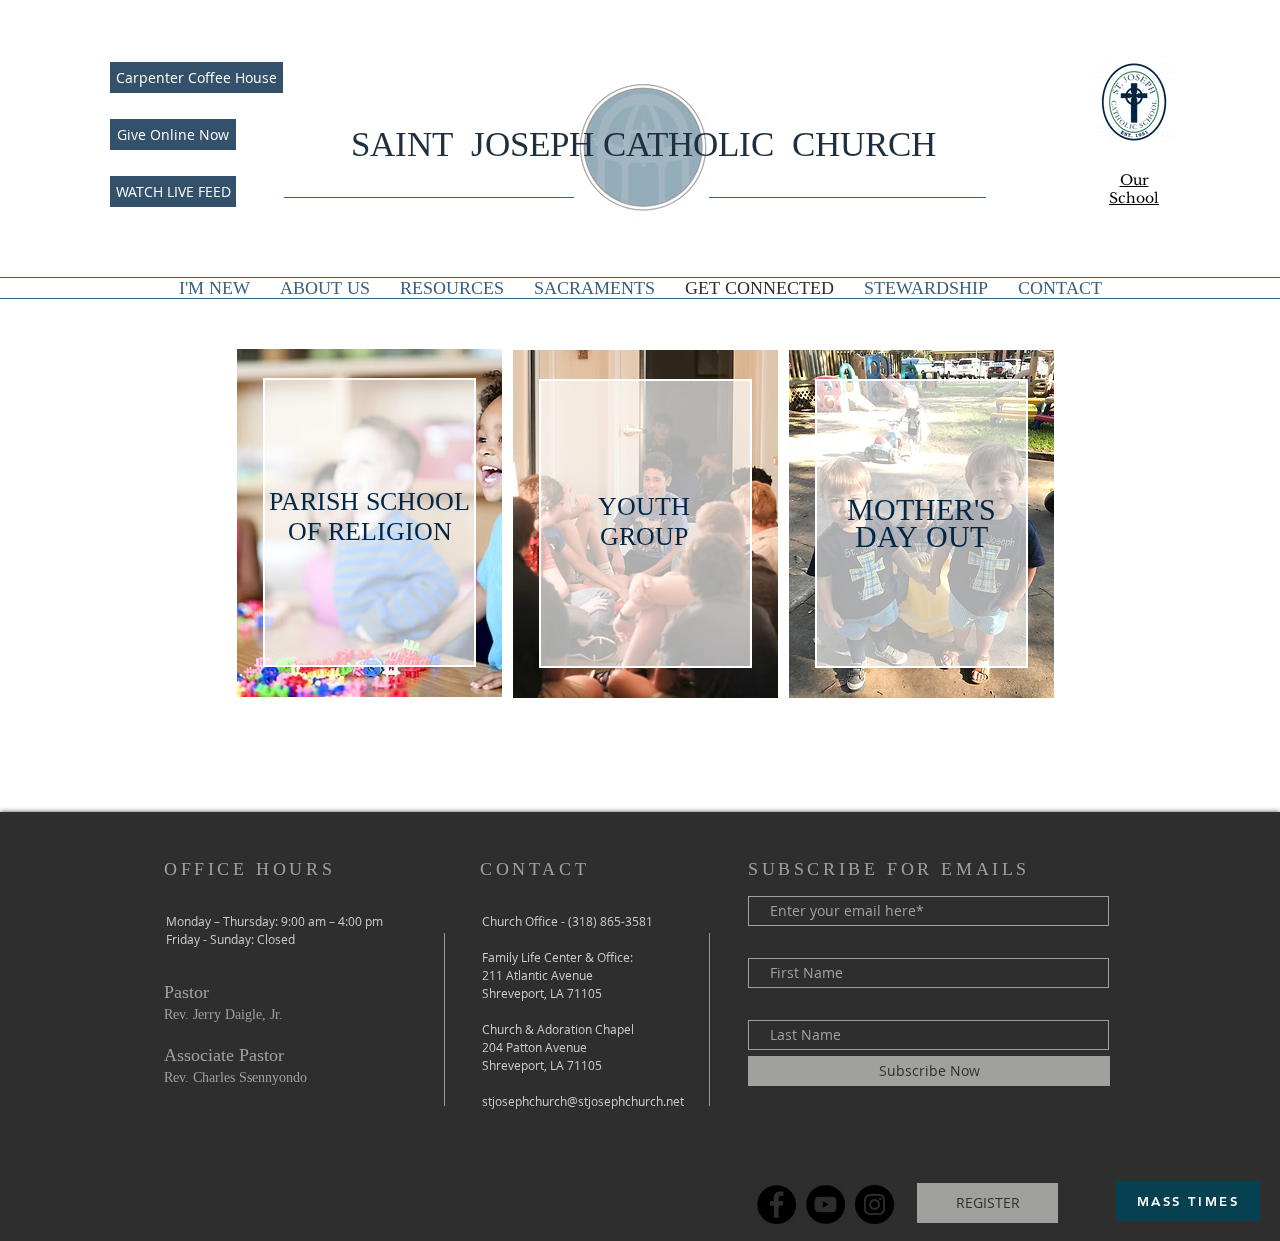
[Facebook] (776, 1204)
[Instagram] (874, 1204)
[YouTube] (825, 1204)
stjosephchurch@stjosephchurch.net (583, 1101)
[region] (369, 523)
